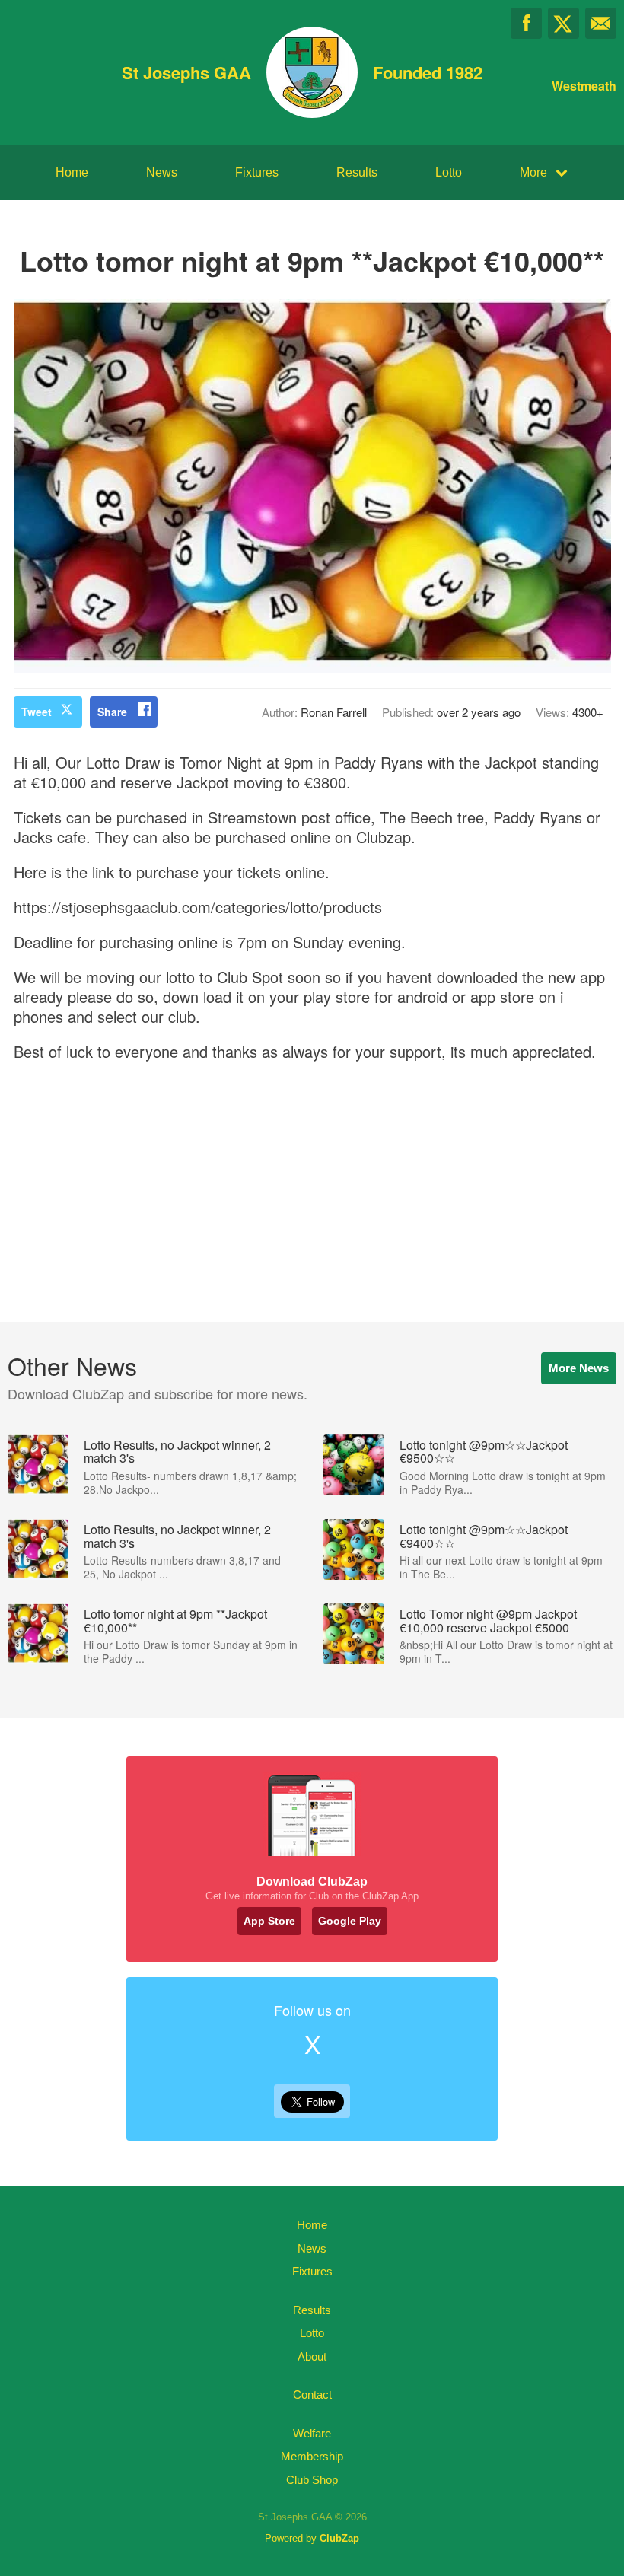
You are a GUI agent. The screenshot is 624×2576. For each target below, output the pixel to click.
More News (579, 1368)
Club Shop (312, 2480)
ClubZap (339, 2538)
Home (72, 172)
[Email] (601, 23)
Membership (312, 2456)
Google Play (350, 1921)
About (312, 2356)
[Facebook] (526, 23)
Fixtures (257, 172)
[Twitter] (564, 23)
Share (112, 712)
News (162, 172)
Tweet (37, 712)
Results (357, 172)
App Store (269, 1921)
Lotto (449, 172)
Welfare (312, 2433)
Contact (312, 2395)
